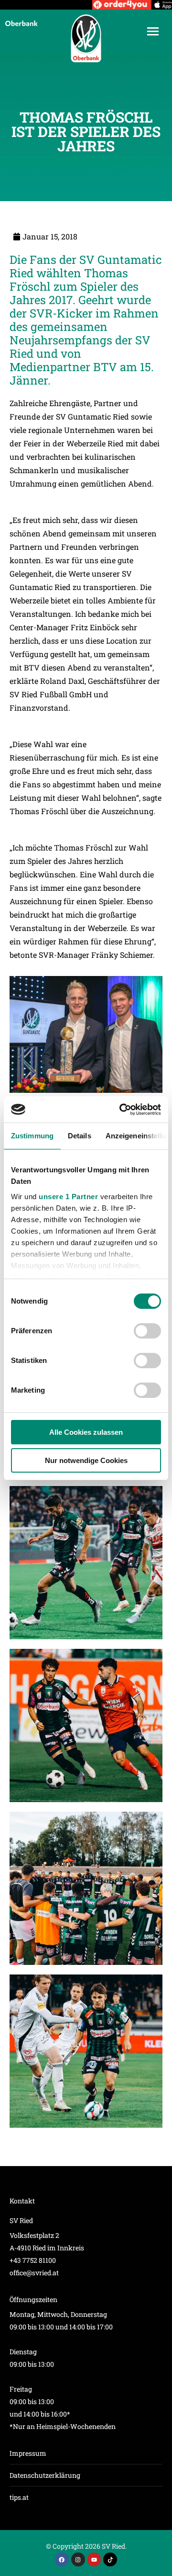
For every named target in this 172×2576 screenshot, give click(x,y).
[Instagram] (78, 2559)
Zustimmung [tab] (32, 1136)
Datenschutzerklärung (45, 2475)
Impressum (28, 2453)
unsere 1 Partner (68, 1197)
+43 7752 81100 (33, 2260)
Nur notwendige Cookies (86, 1460)
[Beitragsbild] (86, 1563)
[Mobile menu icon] (153, 31)
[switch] (147, 1331)
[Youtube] (94, 2559)
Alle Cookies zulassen (86, 1432)
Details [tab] (80, 1136)
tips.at (19, 2497)
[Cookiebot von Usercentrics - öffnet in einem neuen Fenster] (121, 1110)
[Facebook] (62, 2559)
